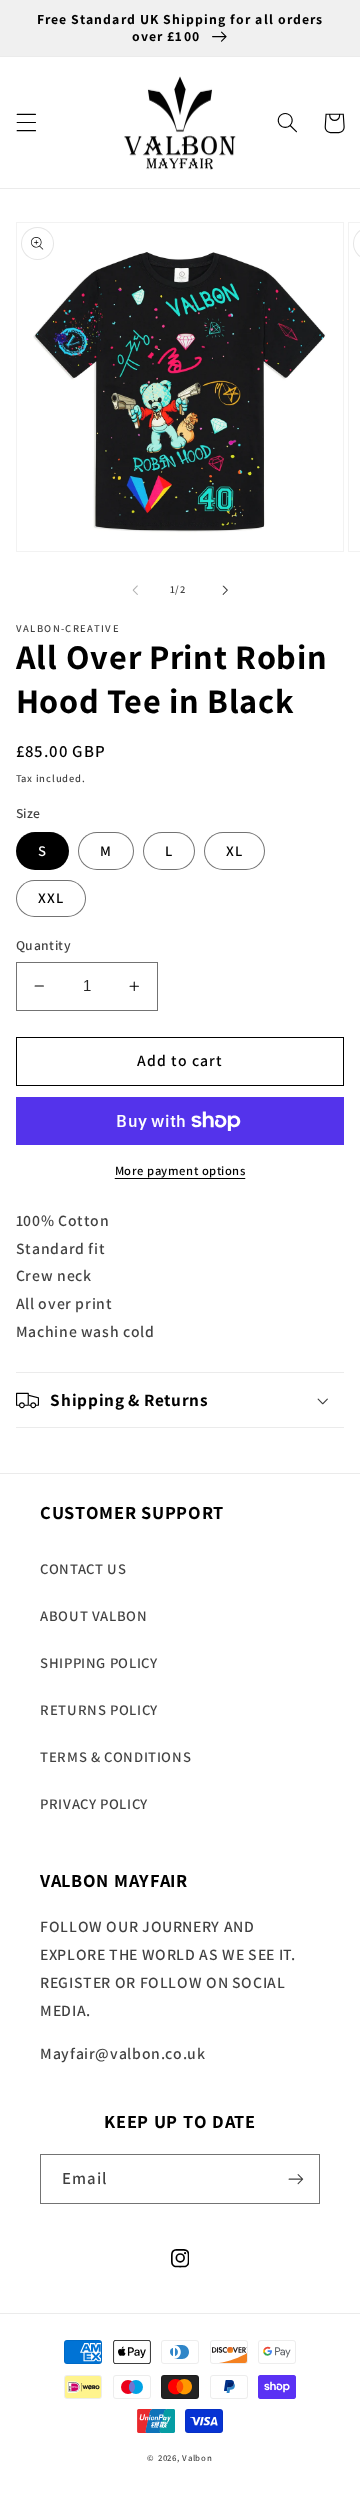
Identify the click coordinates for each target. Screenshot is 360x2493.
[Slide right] (225, 590)
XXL (51, 897)
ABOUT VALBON (94, 1615)
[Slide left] (135, 590)
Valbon (197, 2458)
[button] (26, 123)
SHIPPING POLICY (98, 1662)
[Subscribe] (296, 2178)
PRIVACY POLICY (94, 1803)
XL (234, 850)
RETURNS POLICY (99, 1709)
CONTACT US (83, 1568)
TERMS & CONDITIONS (115, 1756)
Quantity (43, 945)
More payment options (180, 1170)
